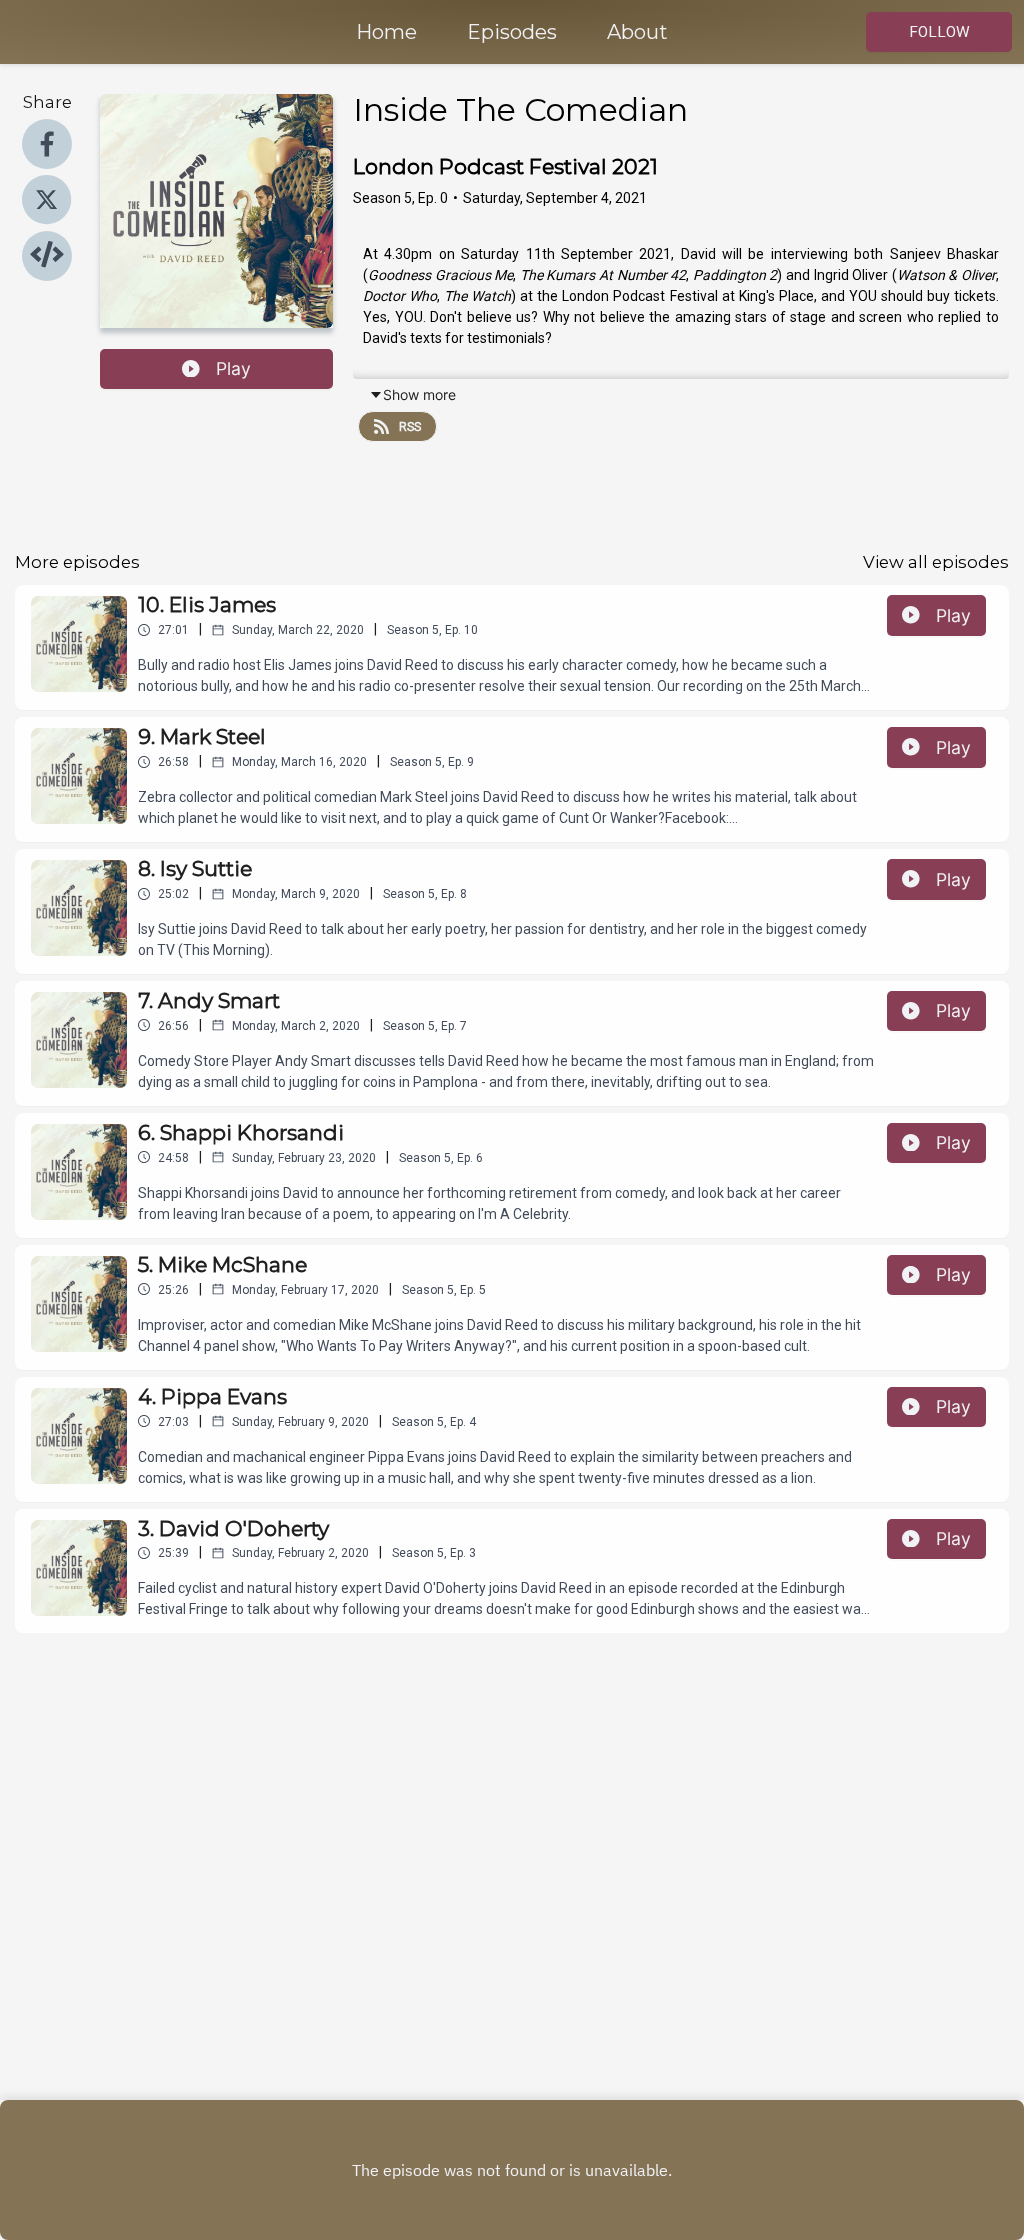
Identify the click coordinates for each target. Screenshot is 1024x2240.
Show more (419, 394)
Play (233, 368)
